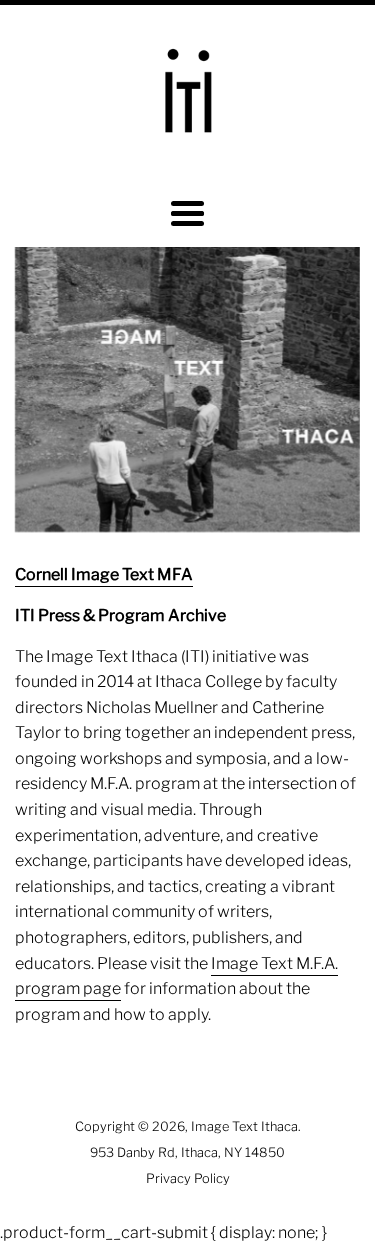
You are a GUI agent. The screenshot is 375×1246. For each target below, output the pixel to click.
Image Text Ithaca (244, 1126)
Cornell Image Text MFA (104, 574)
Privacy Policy (188, 1178)
